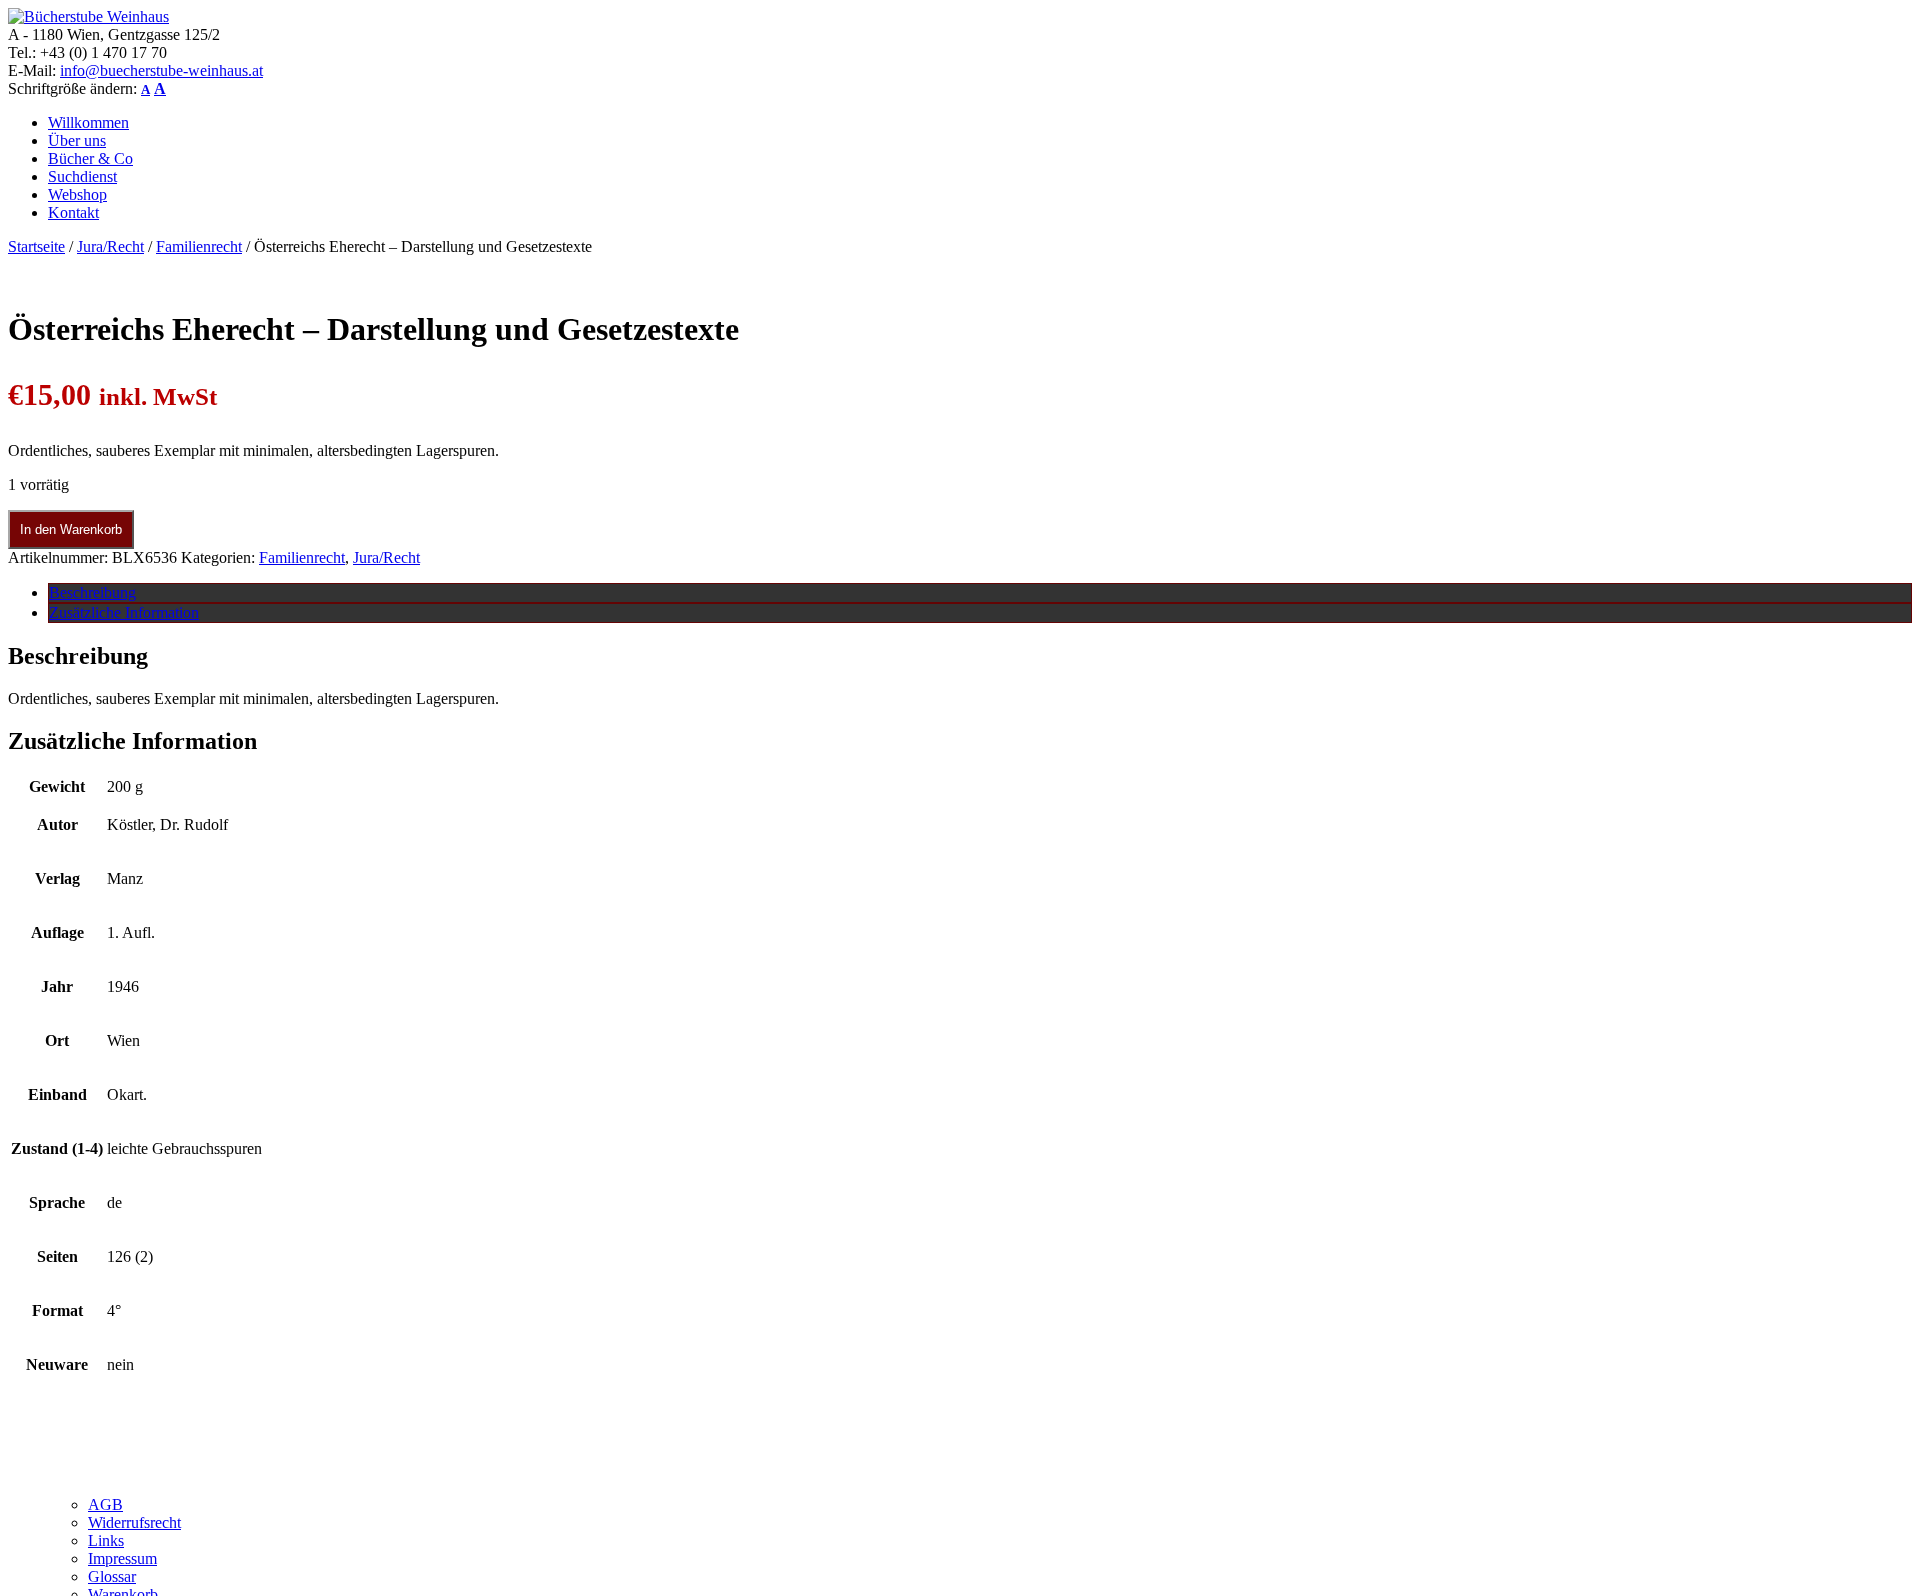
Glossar (112, 1576)
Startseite (36, 246)
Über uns (77, 140)
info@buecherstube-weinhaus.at (161, 70)
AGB (105, 1504)
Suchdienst (82, 176)
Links (106, 1540)
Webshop (77, 194)
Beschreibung (92, 592)
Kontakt (73, 212)
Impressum (122, 1558)
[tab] (980, 593)
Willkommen (88, 122)
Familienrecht (199, 246)
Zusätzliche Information (124, 612)
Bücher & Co (90, 158)
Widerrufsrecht (134, 1522)
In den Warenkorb (71, 529)
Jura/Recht (110, 246)
